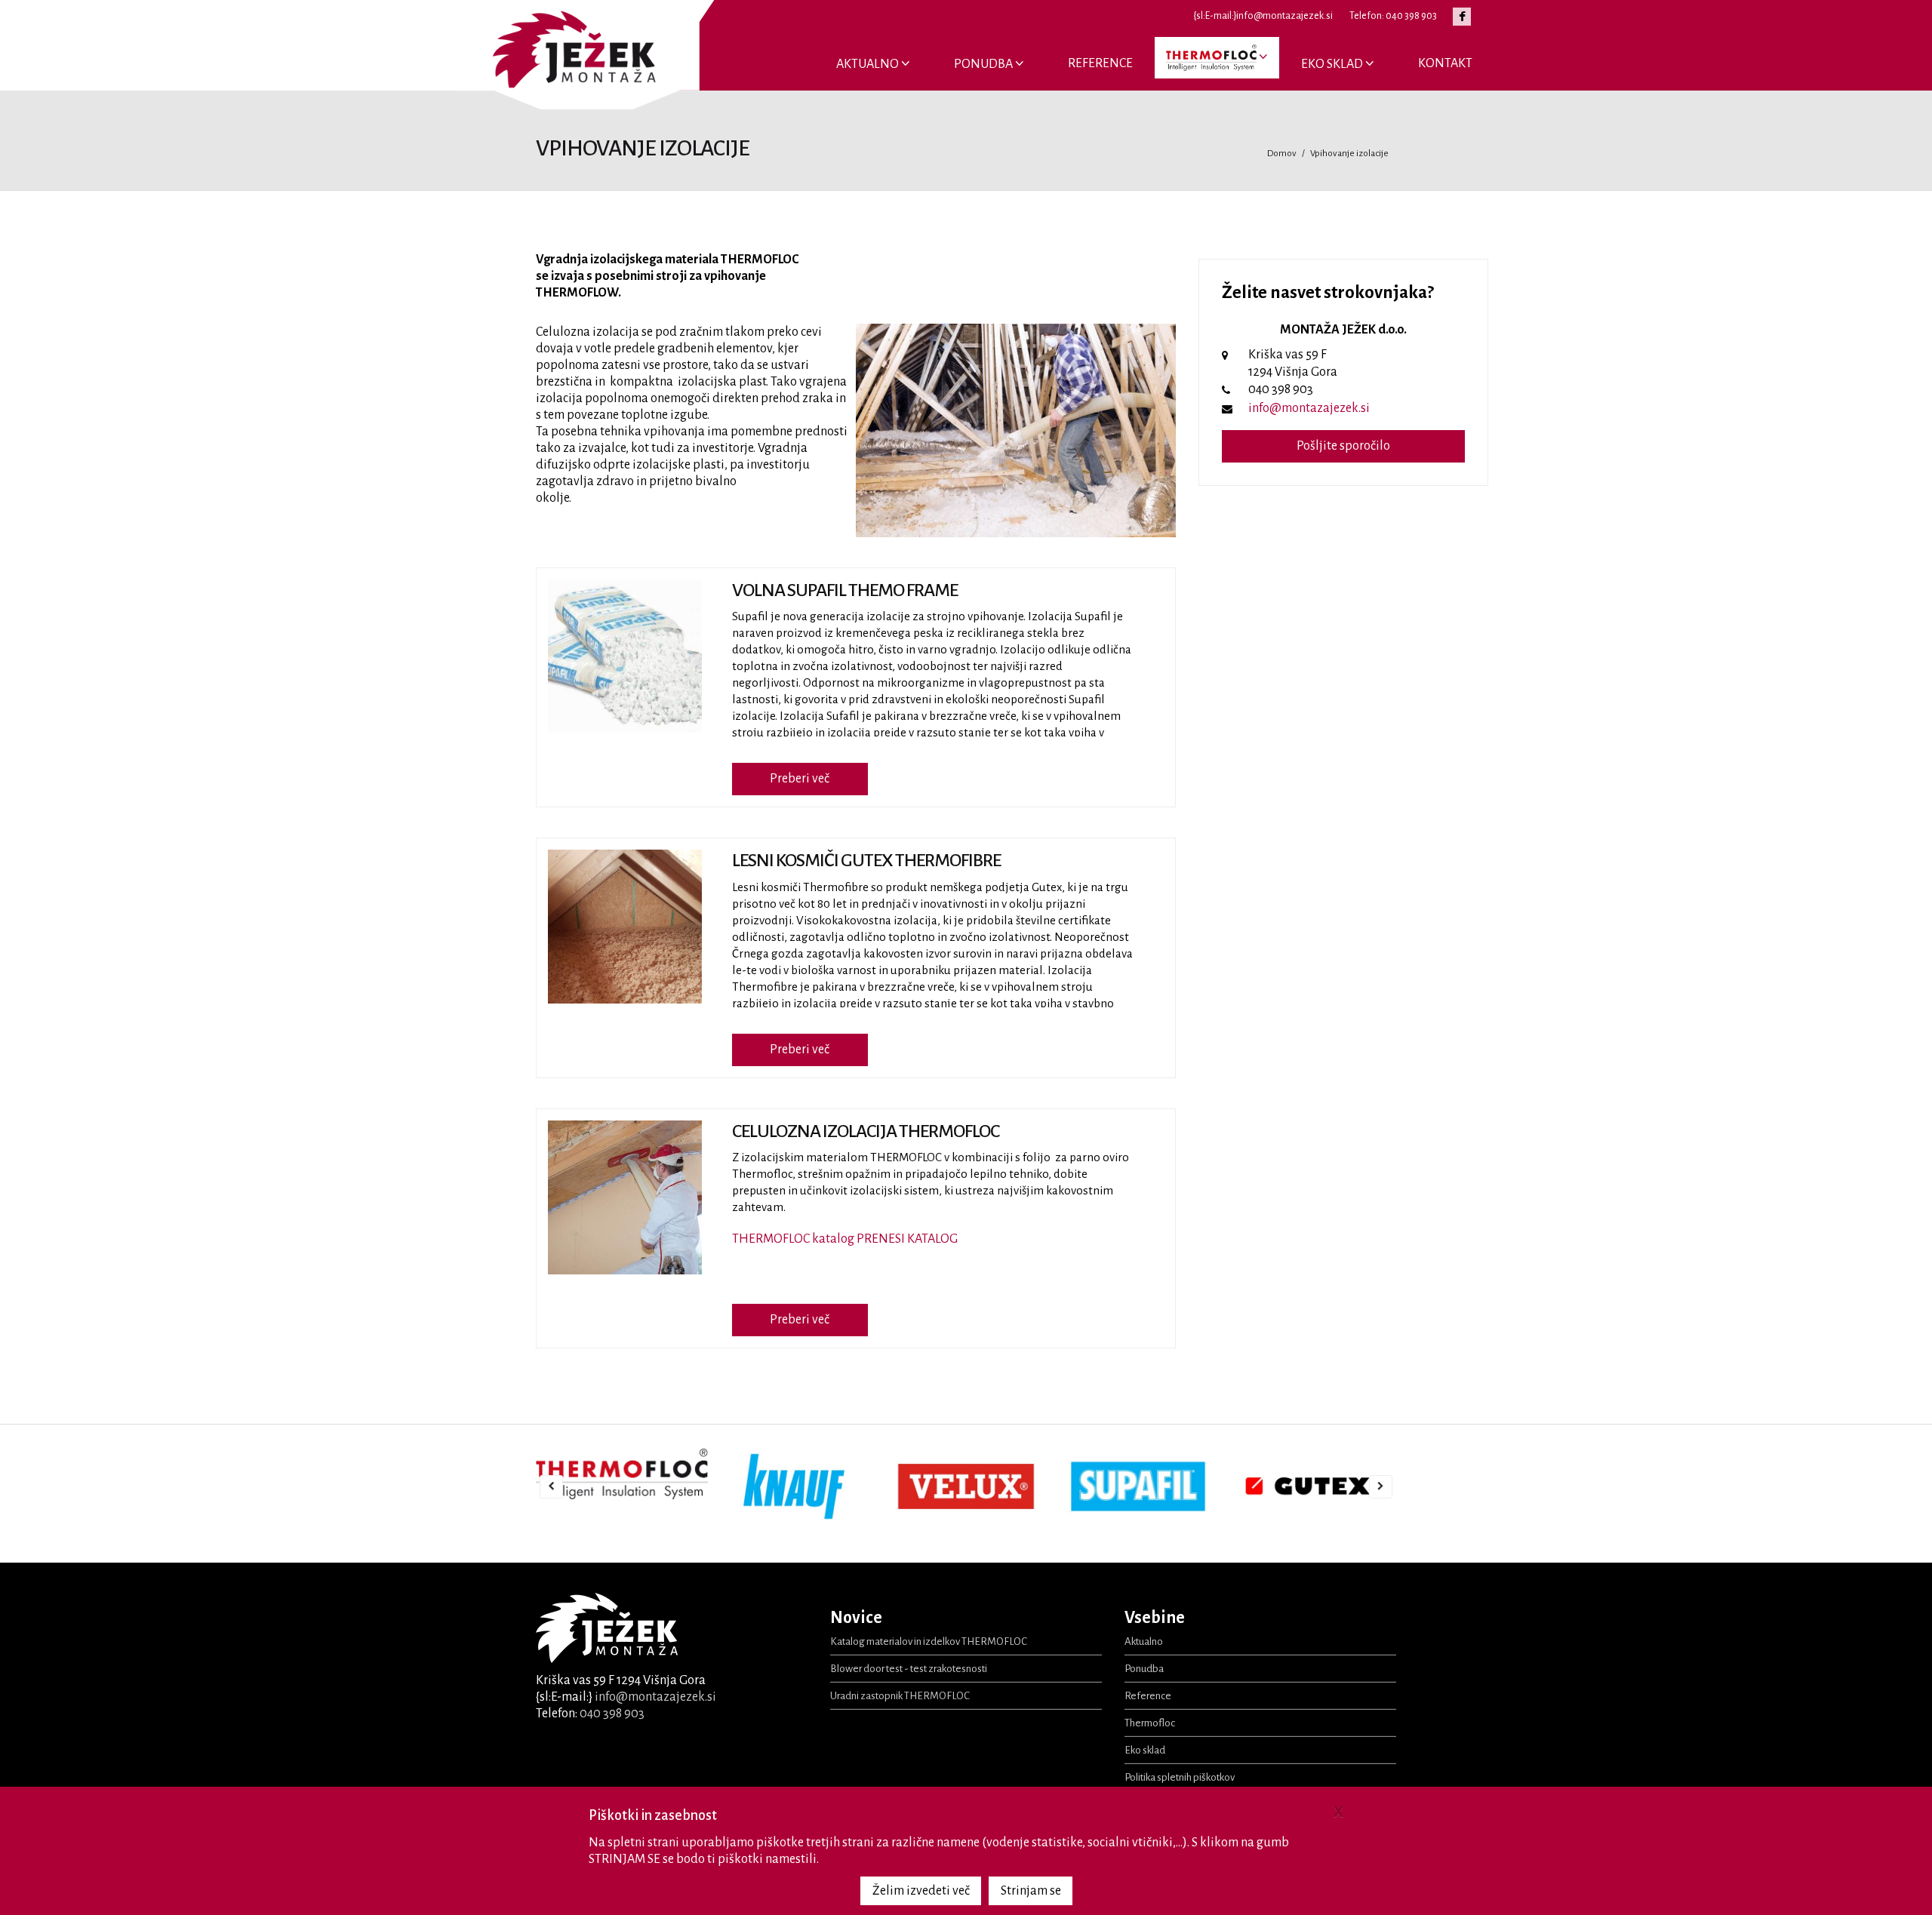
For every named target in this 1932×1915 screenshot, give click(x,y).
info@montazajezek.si (1309, 408)
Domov (1282, 154)
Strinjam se (1031, 1891)
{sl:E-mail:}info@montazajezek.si (1263, 16)
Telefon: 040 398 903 (1393, 16)
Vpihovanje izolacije (1349, 154)
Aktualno (869, 64)
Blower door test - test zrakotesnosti (909, 1669)
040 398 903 (612, 1714)
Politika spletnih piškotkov (1180, 1777)
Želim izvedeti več (921, 1891)
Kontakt (1445, 63)
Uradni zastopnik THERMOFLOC (900, 1696)
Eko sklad (1333, 64)
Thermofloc (1150, 1723)
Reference (1100, 63)
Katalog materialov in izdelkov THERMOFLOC (929, 1641)
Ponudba (984, 64)
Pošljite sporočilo (1343, 446)
